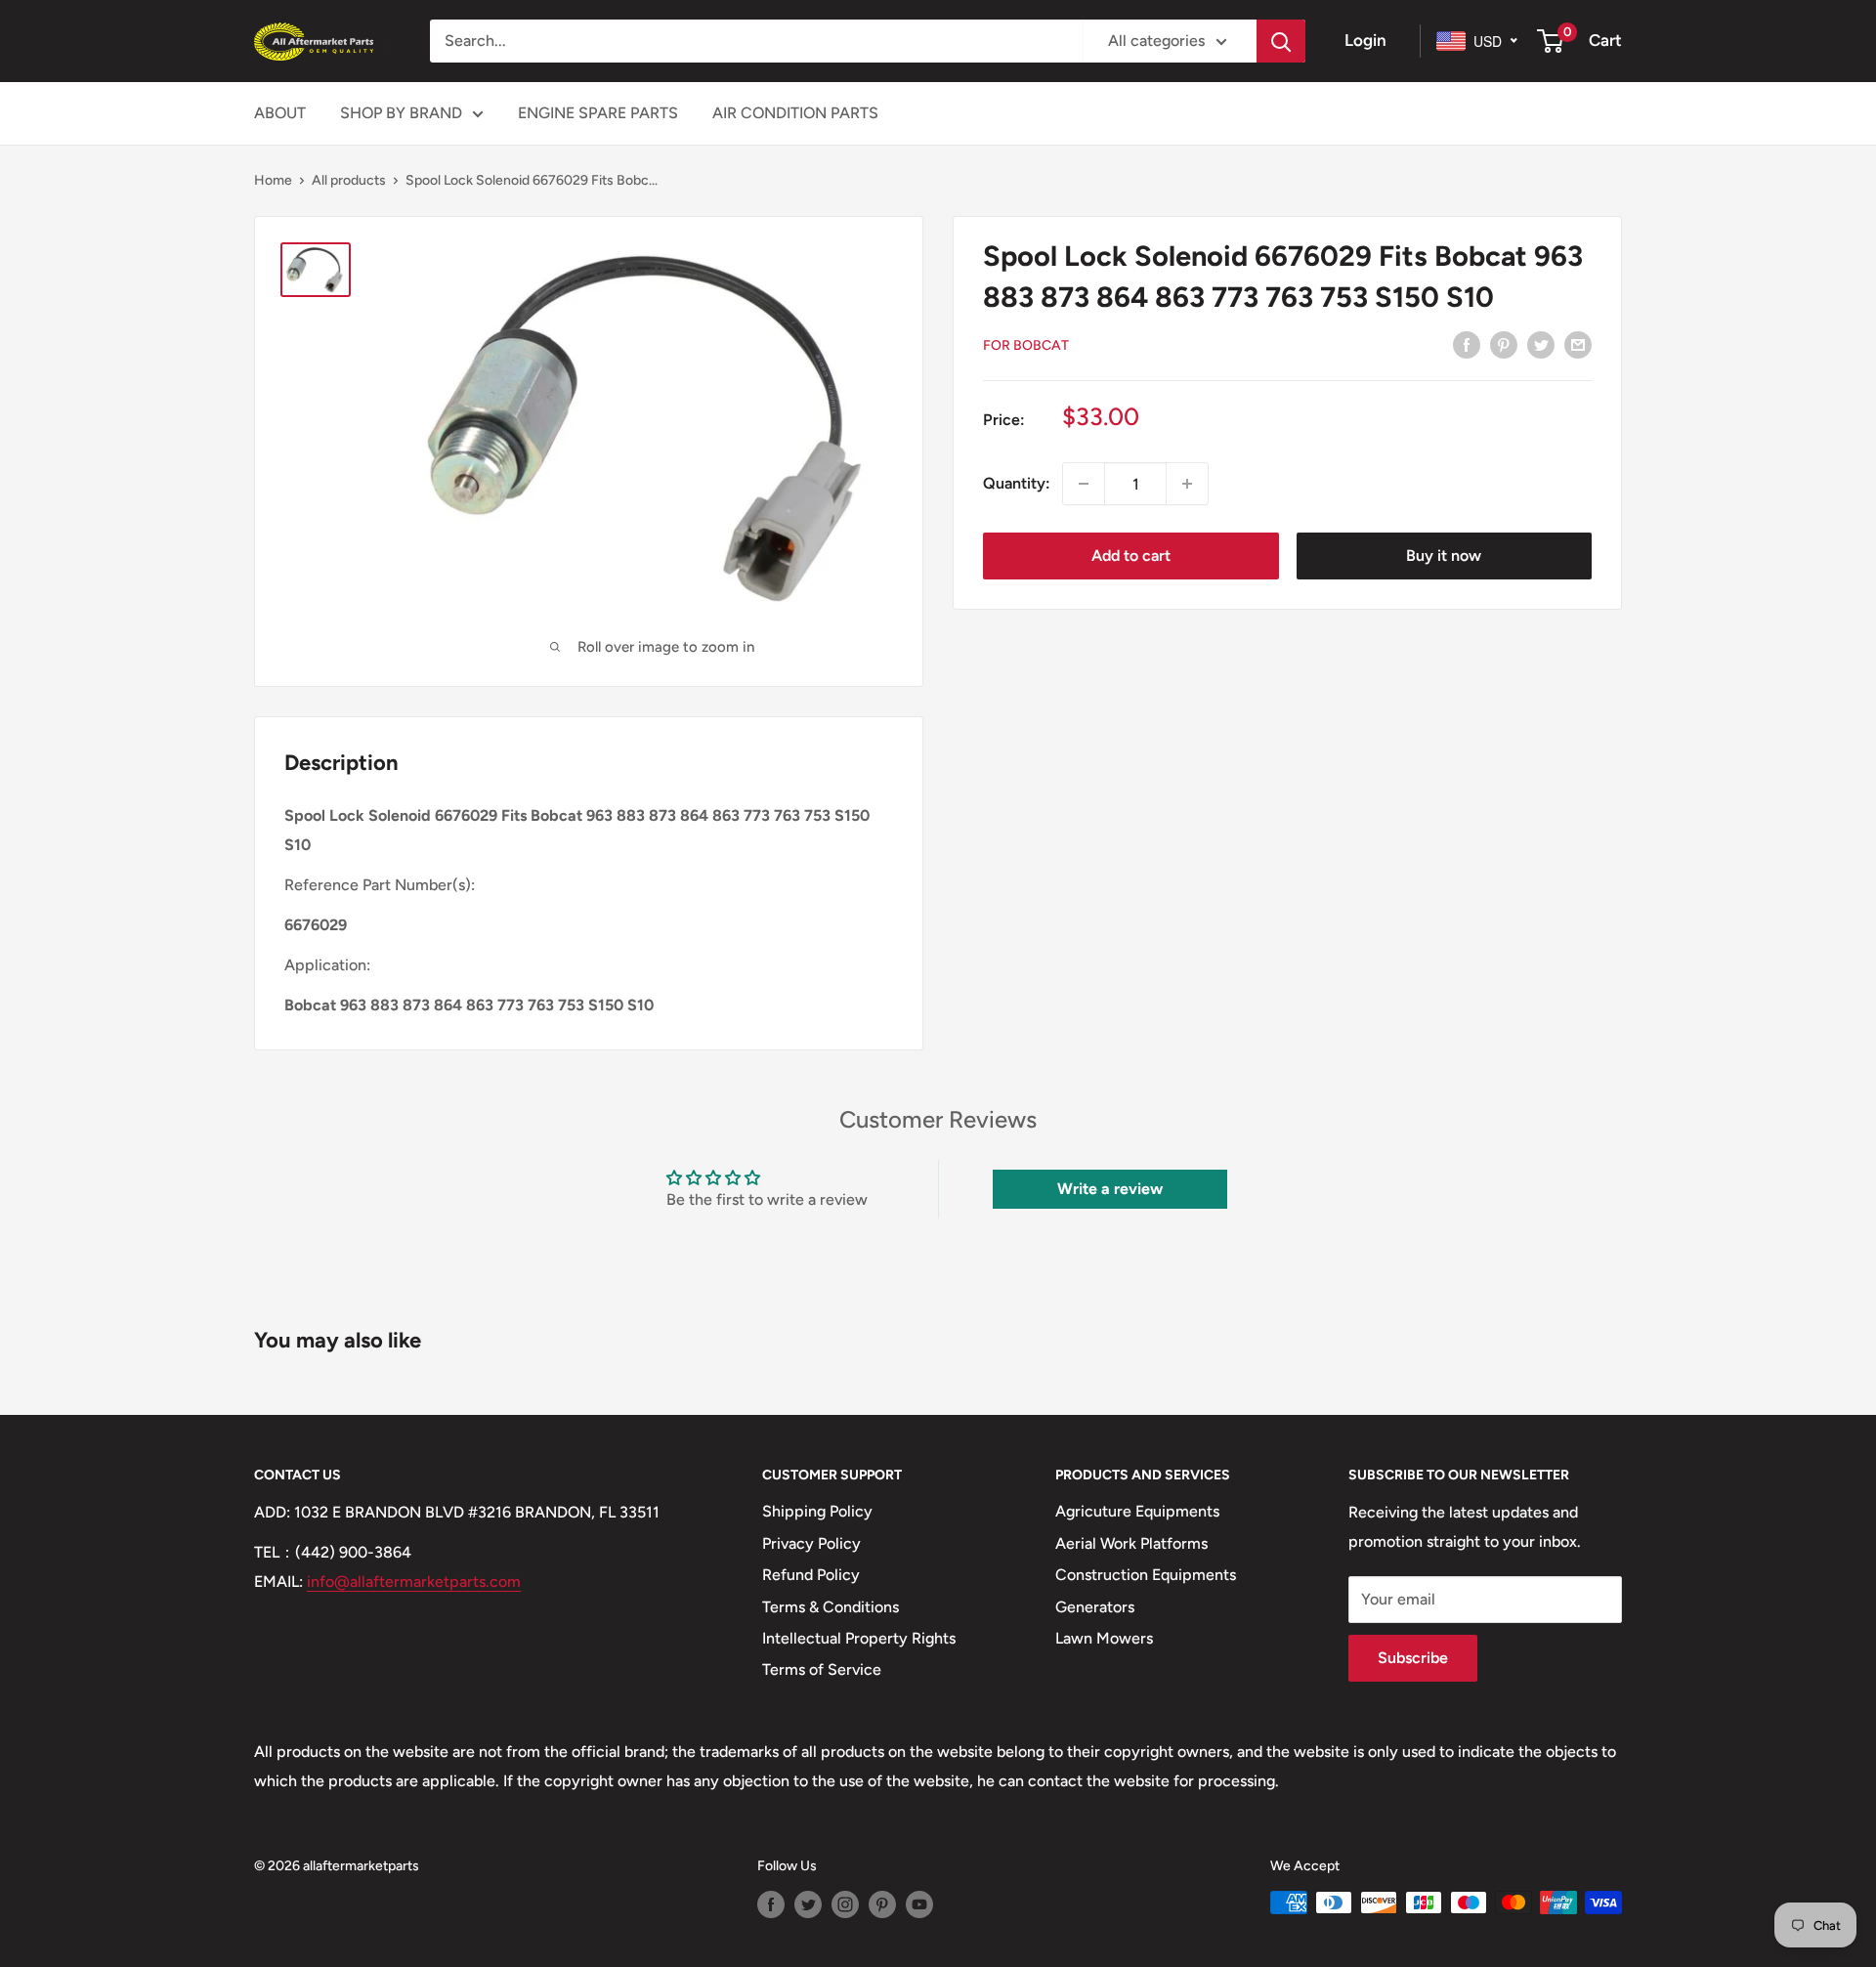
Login (1365, 40)
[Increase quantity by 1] (1187, 484)
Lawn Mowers (1104, 1638)
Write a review (1110, 1189)
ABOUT (280, 113)
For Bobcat (1026, 345)
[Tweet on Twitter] (1541, 344)
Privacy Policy (811, 1543)
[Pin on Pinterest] (1504, 344)
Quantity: (1017, 483)
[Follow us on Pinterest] (882, 1904)
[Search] (1281, 41)
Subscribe (1413, 1658)
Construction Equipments (1146, 1575)
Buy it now (1444, 556)
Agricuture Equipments (1137, 1511)
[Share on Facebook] (1467, 344)
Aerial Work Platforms (1131, 1543)
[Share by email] (1578, 344)
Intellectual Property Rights (859, 1638)
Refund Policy (811, 1575)
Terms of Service (822, 1669)
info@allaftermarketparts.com (414, 1582)
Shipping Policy (817, 1511)
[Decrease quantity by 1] (1084, 484)
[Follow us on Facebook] (771, 1904)
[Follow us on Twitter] (808, 1904)
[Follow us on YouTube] (919, 1904)
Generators (1095, 1607)
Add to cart (1131, 556)
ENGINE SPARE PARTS (598, 113)
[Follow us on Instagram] (845, 1904)
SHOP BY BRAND (401, 113)
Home (273, 180)
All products (349, 180)
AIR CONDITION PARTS (795, 113)
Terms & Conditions (831, 1607)
